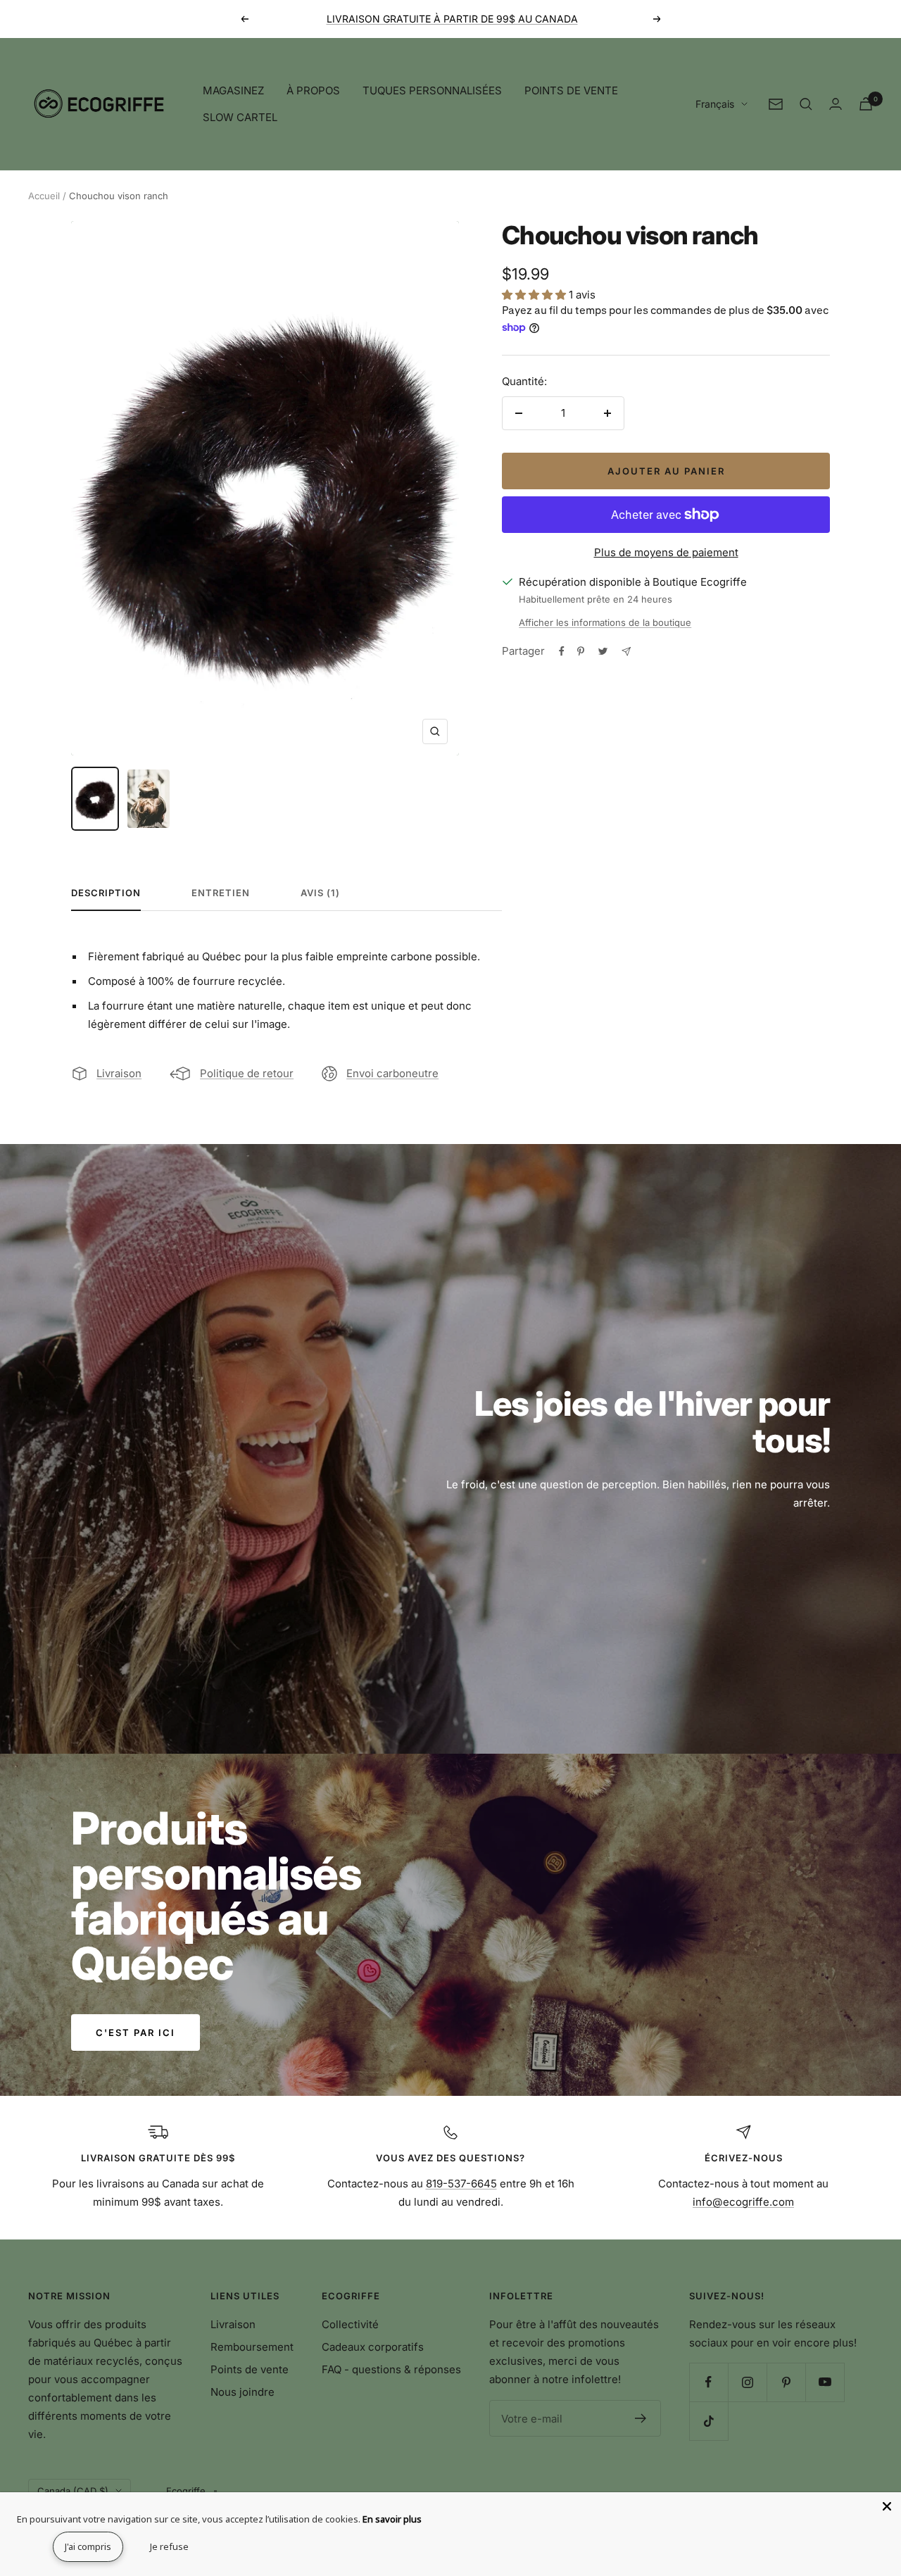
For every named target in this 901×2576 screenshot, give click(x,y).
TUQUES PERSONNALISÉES (432, 90)
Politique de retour (247, 1073)
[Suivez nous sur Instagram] (747, 2382)
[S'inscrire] (641, 2418)
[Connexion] (836, 104)
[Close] (887, 2506)
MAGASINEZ (233, 90)
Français (715, 104)
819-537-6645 (461, 2184)
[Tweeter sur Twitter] (603, 651)
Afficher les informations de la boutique (605, 622)
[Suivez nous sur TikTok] (708, 2421)
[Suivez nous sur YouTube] (825, 2382)
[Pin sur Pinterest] (581, 651)
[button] (535, 295)
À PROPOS (313, 90)
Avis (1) (320, 893)
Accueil (44, 196)
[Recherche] (806, 104)
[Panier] (866, 104)
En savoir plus (392, 2519)
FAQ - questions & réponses (391, 2369)
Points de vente (250, 2369)
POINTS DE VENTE (571, 90)
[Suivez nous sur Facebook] (708, 2382)
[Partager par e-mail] (626, 652)
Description (106, 893)
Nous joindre (242, 2392)
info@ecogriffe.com (743, 2202)
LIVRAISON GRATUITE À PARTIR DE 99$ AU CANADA (452, 19)
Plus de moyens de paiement (666, 552)
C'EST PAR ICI (136, 2032)
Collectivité (350, 2324)
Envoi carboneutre (392, 1073)
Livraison (119, 1073)
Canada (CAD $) (73, 2491)
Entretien (221, 893)
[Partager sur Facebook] (562, 651)
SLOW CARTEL (240, 117)
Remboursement (252, 2347)
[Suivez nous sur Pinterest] (786, 2382)
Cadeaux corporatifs (373, 2347)
